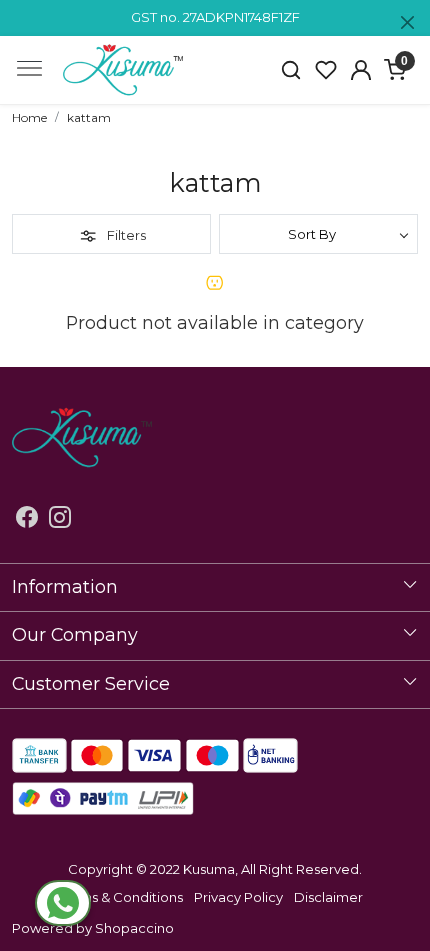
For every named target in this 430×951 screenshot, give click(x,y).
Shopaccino (134, 928)
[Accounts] (360, 70)
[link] (291, 70)
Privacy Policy (238, 897)
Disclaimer (328, 897)
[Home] (123, 70)
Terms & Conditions (121, 897)
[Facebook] (27, 521)
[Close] (407, 22)
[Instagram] (60, 521)
